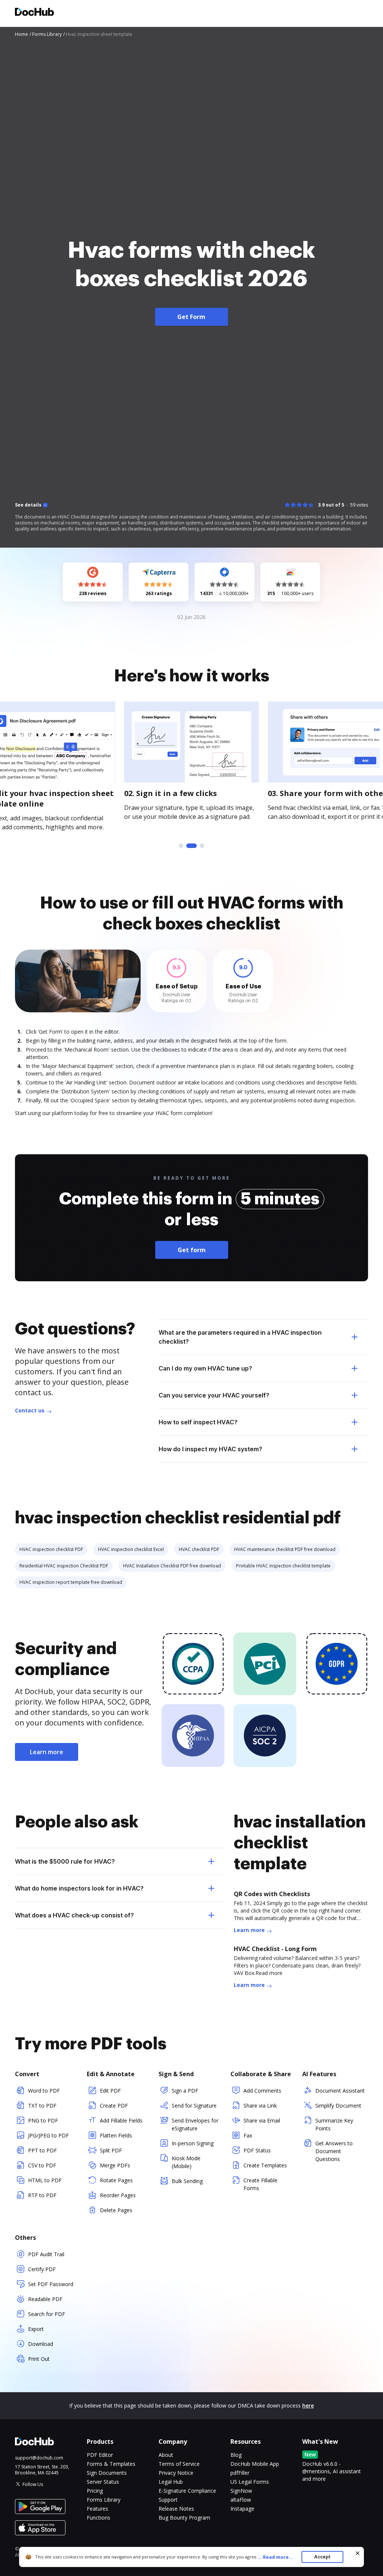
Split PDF (111, 2150)
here (308, 2405)
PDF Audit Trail (46, 2254)
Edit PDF (110, 2091)
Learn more (47, 1752)
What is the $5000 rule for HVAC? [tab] (65, 1861)
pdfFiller (240, 2473)
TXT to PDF (42, 2106)
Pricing (95, 2491)
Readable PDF (45, 2299)
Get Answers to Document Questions (334, 2151)
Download (41, 2344)
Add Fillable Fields (121, 2120)
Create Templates (265, 2165)
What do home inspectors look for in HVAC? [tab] (79, 1888)
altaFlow (241, 2500)
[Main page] (34, 13)
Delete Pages (116, 2210)
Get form (192, 1250)
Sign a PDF (185, 2091)
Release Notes (176, 2509)
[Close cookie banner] (358, 2553)
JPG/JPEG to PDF (48, 2135)
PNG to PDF (43, 2120)
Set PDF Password (51, 2284)
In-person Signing (193, 2143)
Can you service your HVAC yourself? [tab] (214, 1395)
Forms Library (104, 2500)
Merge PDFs (115, 2165)
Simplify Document (338, 2106)
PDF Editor (100, 2455)
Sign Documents (107, 2473)
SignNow (241, 2491)
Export (36, 2329)
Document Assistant (340, 2091)
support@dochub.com (39, 2458)
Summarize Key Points (334, 2124)
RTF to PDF (42, 2195)
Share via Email (262, 2120)
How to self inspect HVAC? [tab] (198, 1422)
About (166, 2455)
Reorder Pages (118, 2195)
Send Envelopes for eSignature (195, 2124)
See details (28, 505)
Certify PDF (42, 2269)
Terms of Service (179, 2464)
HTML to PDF (45, 2180)
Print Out (39, 2359)
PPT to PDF (42, 2150)
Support (168, 2500)
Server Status (103, 2482)
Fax (248, 2135)
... (275, 2557)
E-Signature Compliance (187, 2491)
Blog (236, 2455)
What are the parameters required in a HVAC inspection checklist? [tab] (240, 1337)
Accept (322, 2557)
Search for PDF (47, 2314)
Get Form (191, 317)
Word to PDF (44, 2091)
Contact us (30, 1410)
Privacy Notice (176, 2473)
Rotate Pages (116, 2180)
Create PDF (114, 2106)
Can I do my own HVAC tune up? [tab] (205, 1368)
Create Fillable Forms (261, 2184)
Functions (99, 2518)
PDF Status (257, 2150)
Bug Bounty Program (184, 2518)
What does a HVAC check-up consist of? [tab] (74, 1915)
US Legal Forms (250, 2482)
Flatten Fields (116, 2135)
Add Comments (262, 2091)
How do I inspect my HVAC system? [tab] (210, 1449)
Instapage (242, 2509)
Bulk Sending (187, 2181)
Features (97, 2509)
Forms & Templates (111, 2464)
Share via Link (260, 2106)
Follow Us (33, 2484)
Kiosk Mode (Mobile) (186, 2162)
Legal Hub (171, 2482)
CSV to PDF (42, 2165)
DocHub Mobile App (255, 2464)
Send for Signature (194, 2106)
